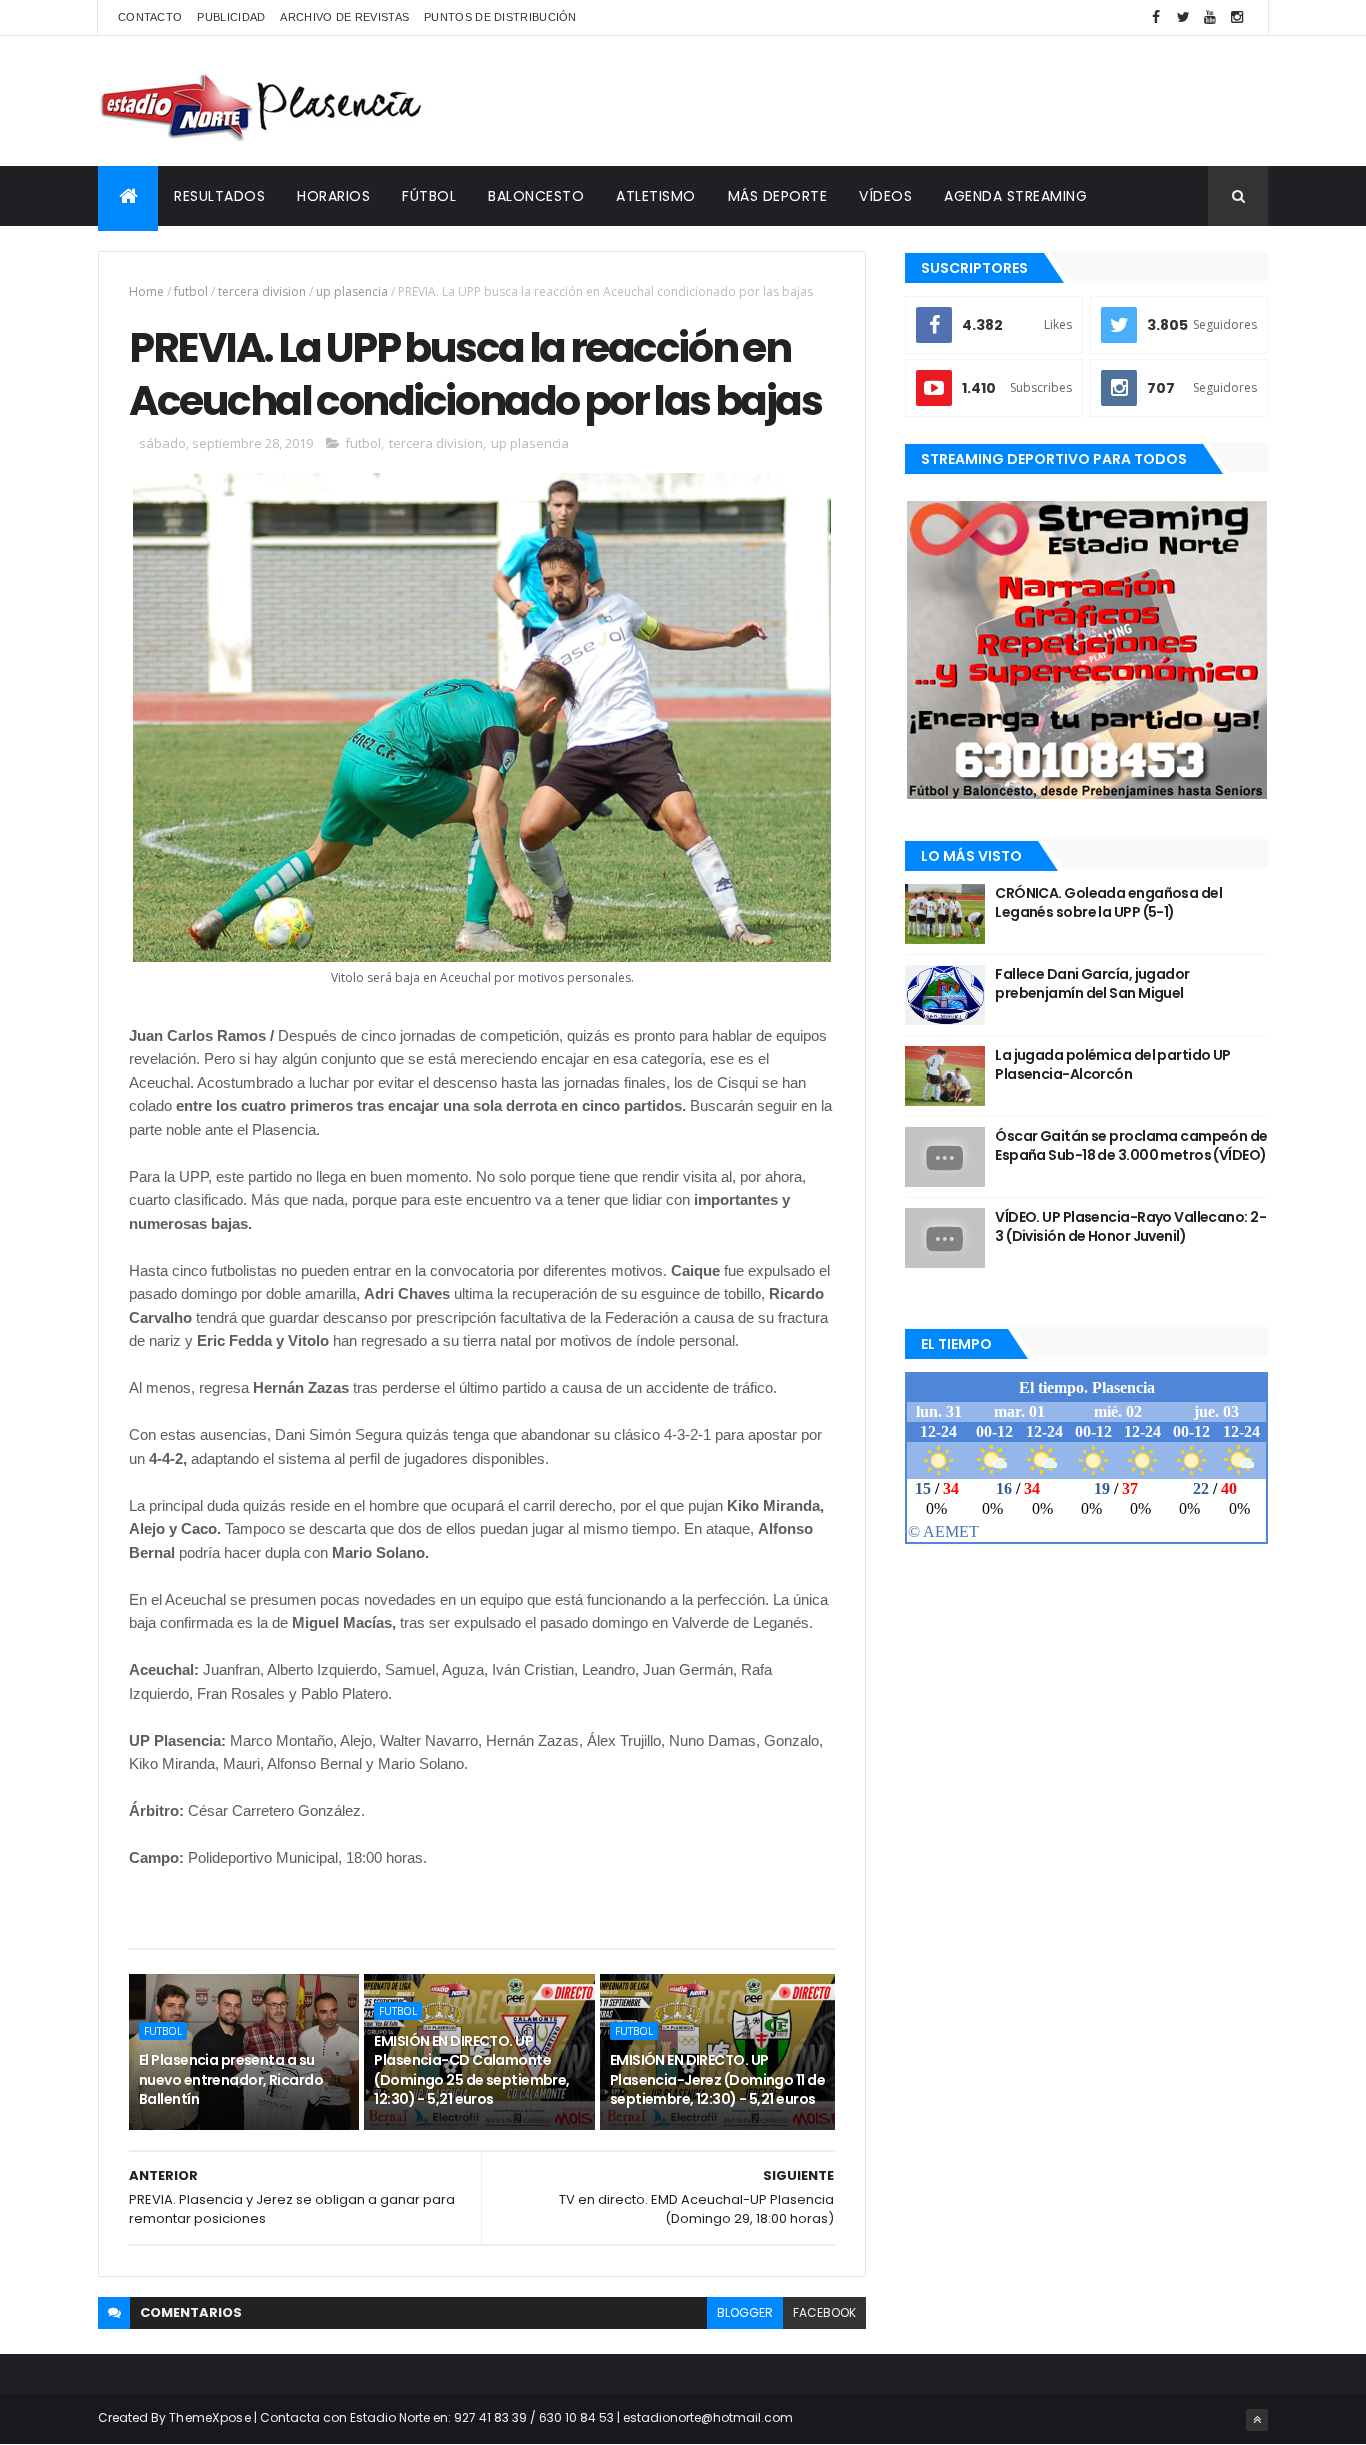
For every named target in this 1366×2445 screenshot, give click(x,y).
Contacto (150, 17)
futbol (191, 291)
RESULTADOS (219, 196)
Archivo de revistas (344, 17)
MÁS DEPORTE (778, 196)
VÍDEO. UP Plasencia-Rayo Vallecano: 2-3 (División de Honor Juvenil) (1130, 1227)
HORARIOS (333, 196)
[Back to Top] (1257, 2420)
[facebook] (1156, 17)
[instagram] (1237, 17)
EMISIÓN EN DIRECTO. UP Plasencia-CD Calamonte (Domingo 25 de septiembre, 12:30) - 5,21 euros (471, 2070)
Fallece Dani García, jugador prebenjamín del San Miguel (1092, 984)
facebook (824, 2312)
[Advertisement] (904, 101)
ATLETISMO (656, 196)
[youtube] (1210, 17)
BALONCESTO (536, 196)
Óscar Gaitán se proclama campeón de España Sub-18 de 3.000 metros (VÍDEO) (1131, 1146)
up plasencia (352, 291)
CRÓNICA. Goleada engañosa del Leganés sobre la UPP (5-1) (1108, 903)
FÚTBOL (429, 196)
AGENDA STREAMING (1015, 196)
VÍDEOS (885, 196)
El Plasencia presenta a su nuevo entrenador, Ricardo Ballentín (231, 2079)
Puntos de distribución (500, 17)
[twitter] (1183, 17)
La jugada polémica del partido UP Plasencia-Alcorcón (1113, 1065)
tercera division (262, 291)
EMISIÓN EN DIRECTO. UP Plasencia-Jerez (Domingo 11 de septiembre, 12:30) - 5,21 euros (717, 2079)
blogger (745, 2312)
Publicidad (231, 17)
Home (146, 291)
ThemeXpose (210, 2417)
